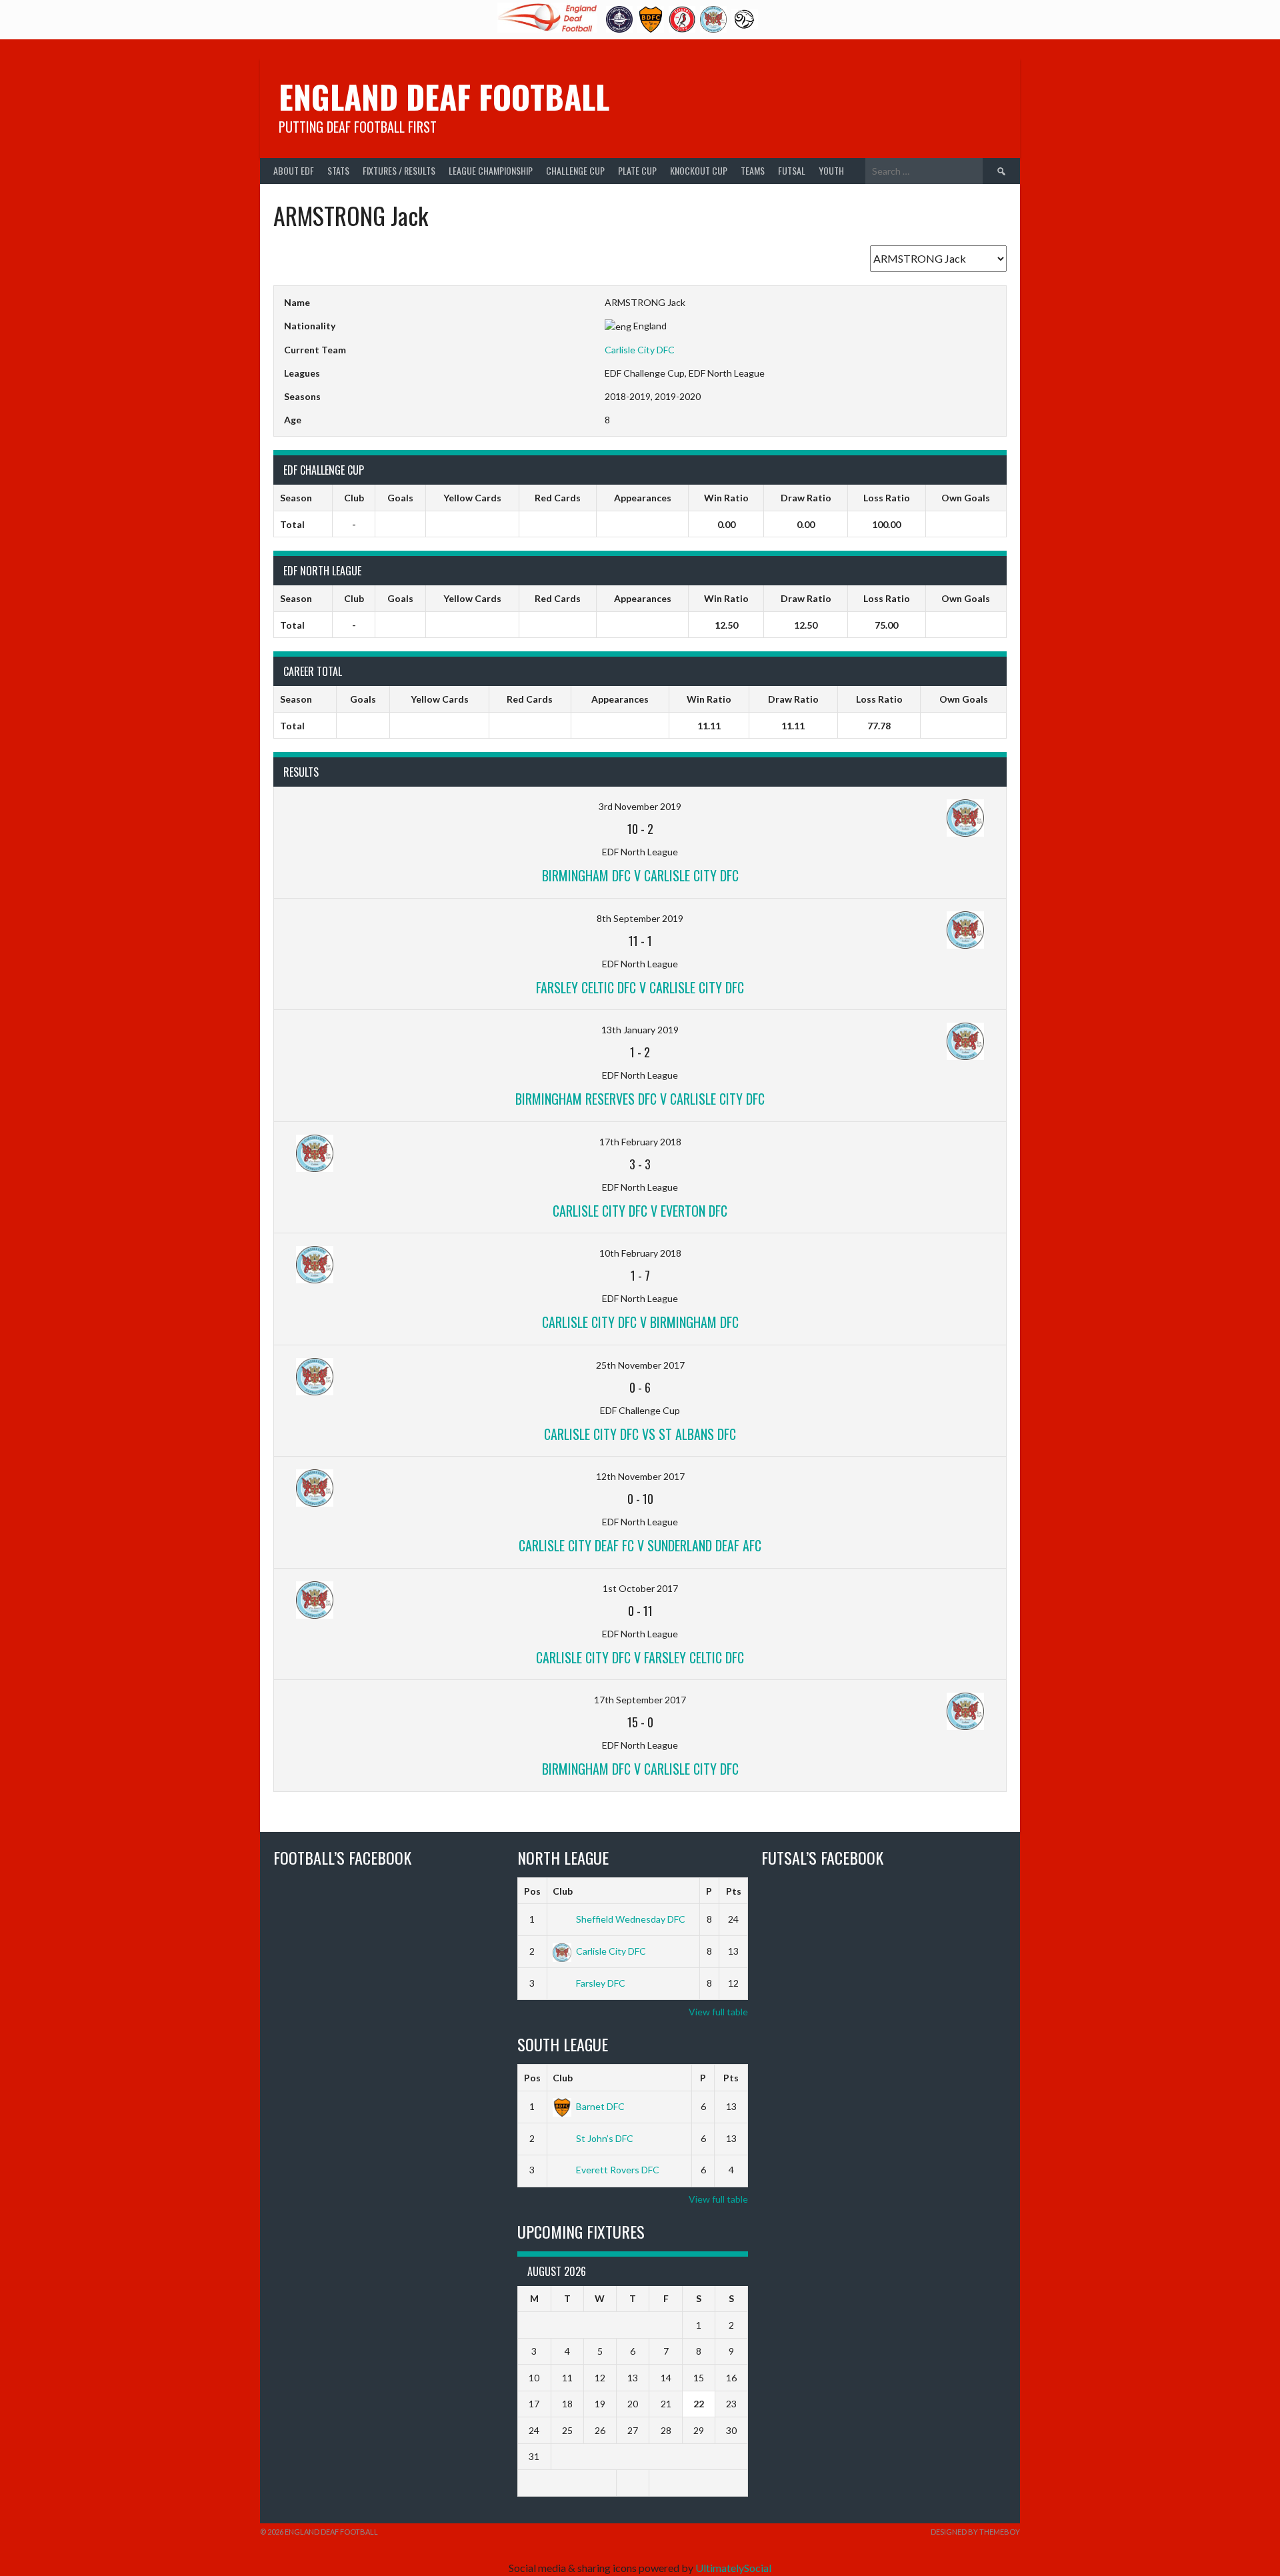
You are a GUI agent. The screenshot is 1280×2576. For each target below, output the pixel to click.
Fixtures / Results (399, 170)
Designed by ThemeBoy (975, 2532)
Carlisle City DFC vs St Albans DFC (640, 1434)
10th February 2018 (640, 1253)
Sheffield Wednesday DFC (631, 1919)
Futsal (792, 170)
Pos (532, 1891)
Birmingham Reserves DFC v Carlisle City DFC (640, 1099)
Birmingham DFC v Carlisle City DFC (640, 875)
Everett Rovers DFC (618, 2170)
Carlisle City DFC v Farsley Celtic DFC (640, 1657)
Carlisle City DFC (640, 350)
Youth (831, 170)
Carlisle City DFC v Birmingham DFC (640, 1322)
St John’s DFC (605, 2138)
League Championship (491, 170)
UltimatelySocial (733, 2568)
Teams (753, 170)
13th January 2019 (640, 1030)
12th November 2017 (640, 1476)
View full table (718, 2012)
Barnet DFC (600, 2106)
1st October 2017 (640, 1588)
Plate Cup (637, 170)
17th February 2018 (640, 1142)
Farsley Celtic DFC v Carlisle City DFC (640, 987)
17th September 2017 (640, 1700)
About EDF (294, 170)
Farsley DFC (601, 1983)
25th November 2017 (640, 1365)
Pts (734, 1891)
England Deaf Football (444, 96)
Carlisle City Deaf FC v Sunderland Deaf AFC (640, 1545)
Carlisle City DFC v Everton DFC (640, 1211)
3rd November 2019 (640, 806)
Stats (338, 170)
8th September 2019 (640, 918)
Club (563, 1891)
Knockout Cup (699, 170)
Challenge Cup (575, 170)
